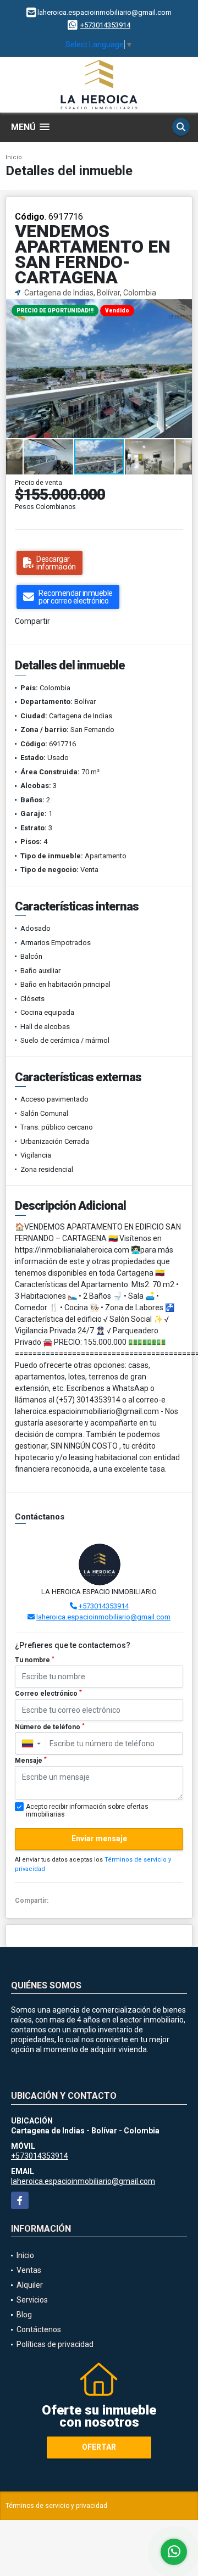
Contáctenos (39, 2329)
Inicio (14, 157)
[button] (182, 309)
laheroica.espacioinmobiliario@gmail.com (103, 1617)
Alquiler (30, 2285)
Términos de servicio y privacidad (56, 2506)
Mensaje (31, 1761)
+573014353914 (105, 25)
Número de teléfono (50, 1727)
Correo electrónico (48, 1694)
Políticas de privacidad (55, 2344)
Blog (24, 2315)
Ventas (29, 2270)
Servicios (32, 2300)
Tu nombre (35, 1660)
